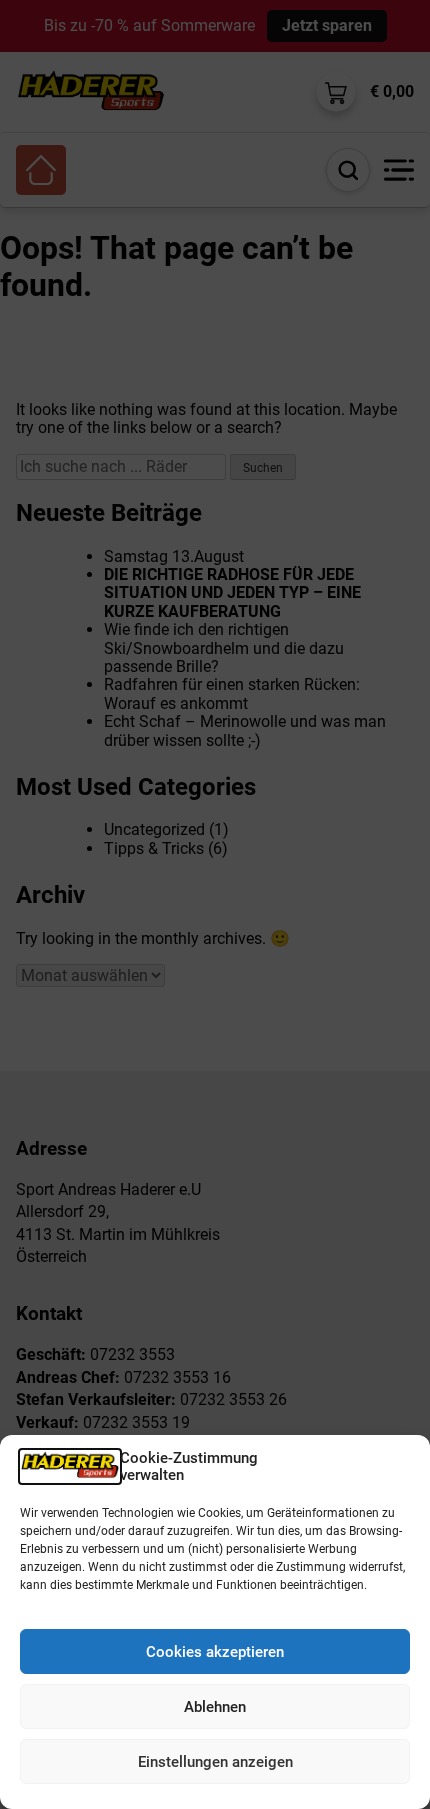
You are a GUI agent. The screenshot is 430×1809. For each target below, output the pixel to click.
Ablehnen (215, 1707)
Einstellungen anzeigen (215, 1762)
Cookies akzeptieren (215, 1652)
